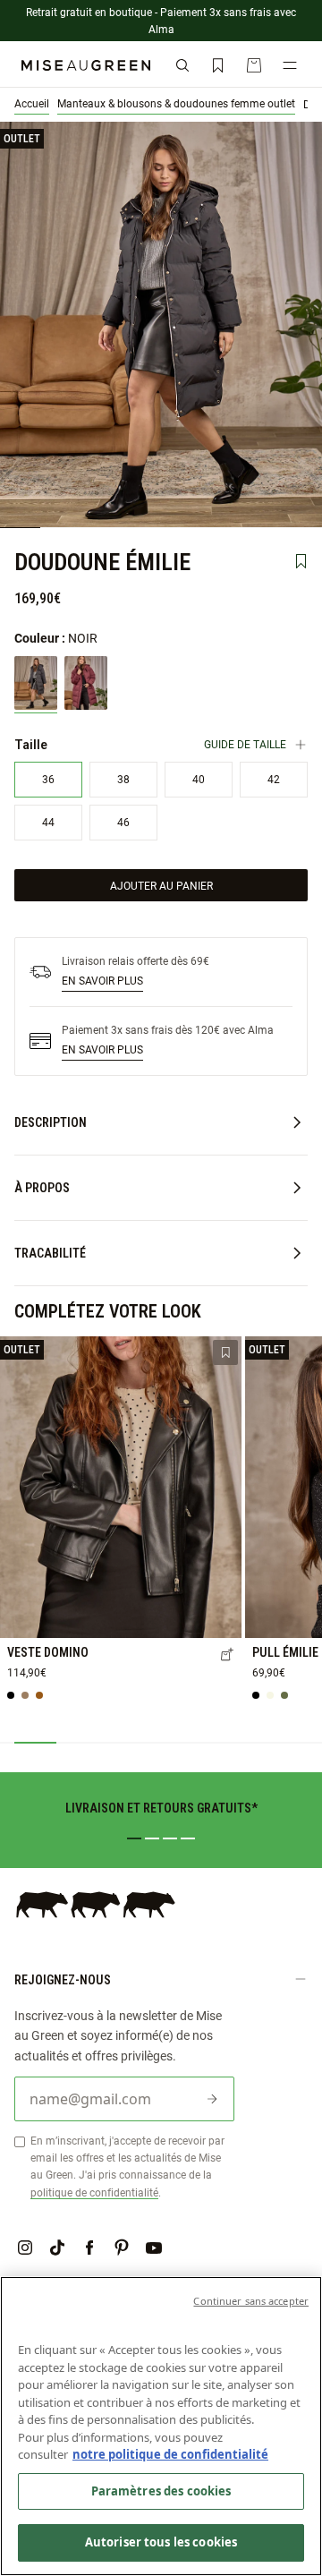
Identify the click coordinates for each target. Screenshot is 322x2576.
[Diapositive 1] (134, 1838)
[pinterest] (122, 2248)
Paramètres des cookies (161, 2491)
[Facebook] (89, 2248)
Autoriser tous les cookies (161, 2542)
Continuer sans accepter (251, 2301)
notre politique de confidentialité (170, 2454)
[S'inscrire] (212, 2099)
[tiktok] (57, 2248)
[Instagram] (25, 2248)
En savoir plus (102, 980)
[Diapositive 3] (170, 1838)
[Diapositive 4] (188, 1838)
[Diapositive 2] (152, 1838)
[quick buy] (227, 1656)
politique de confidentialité (94, 2192)
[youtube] (154, 2248)
